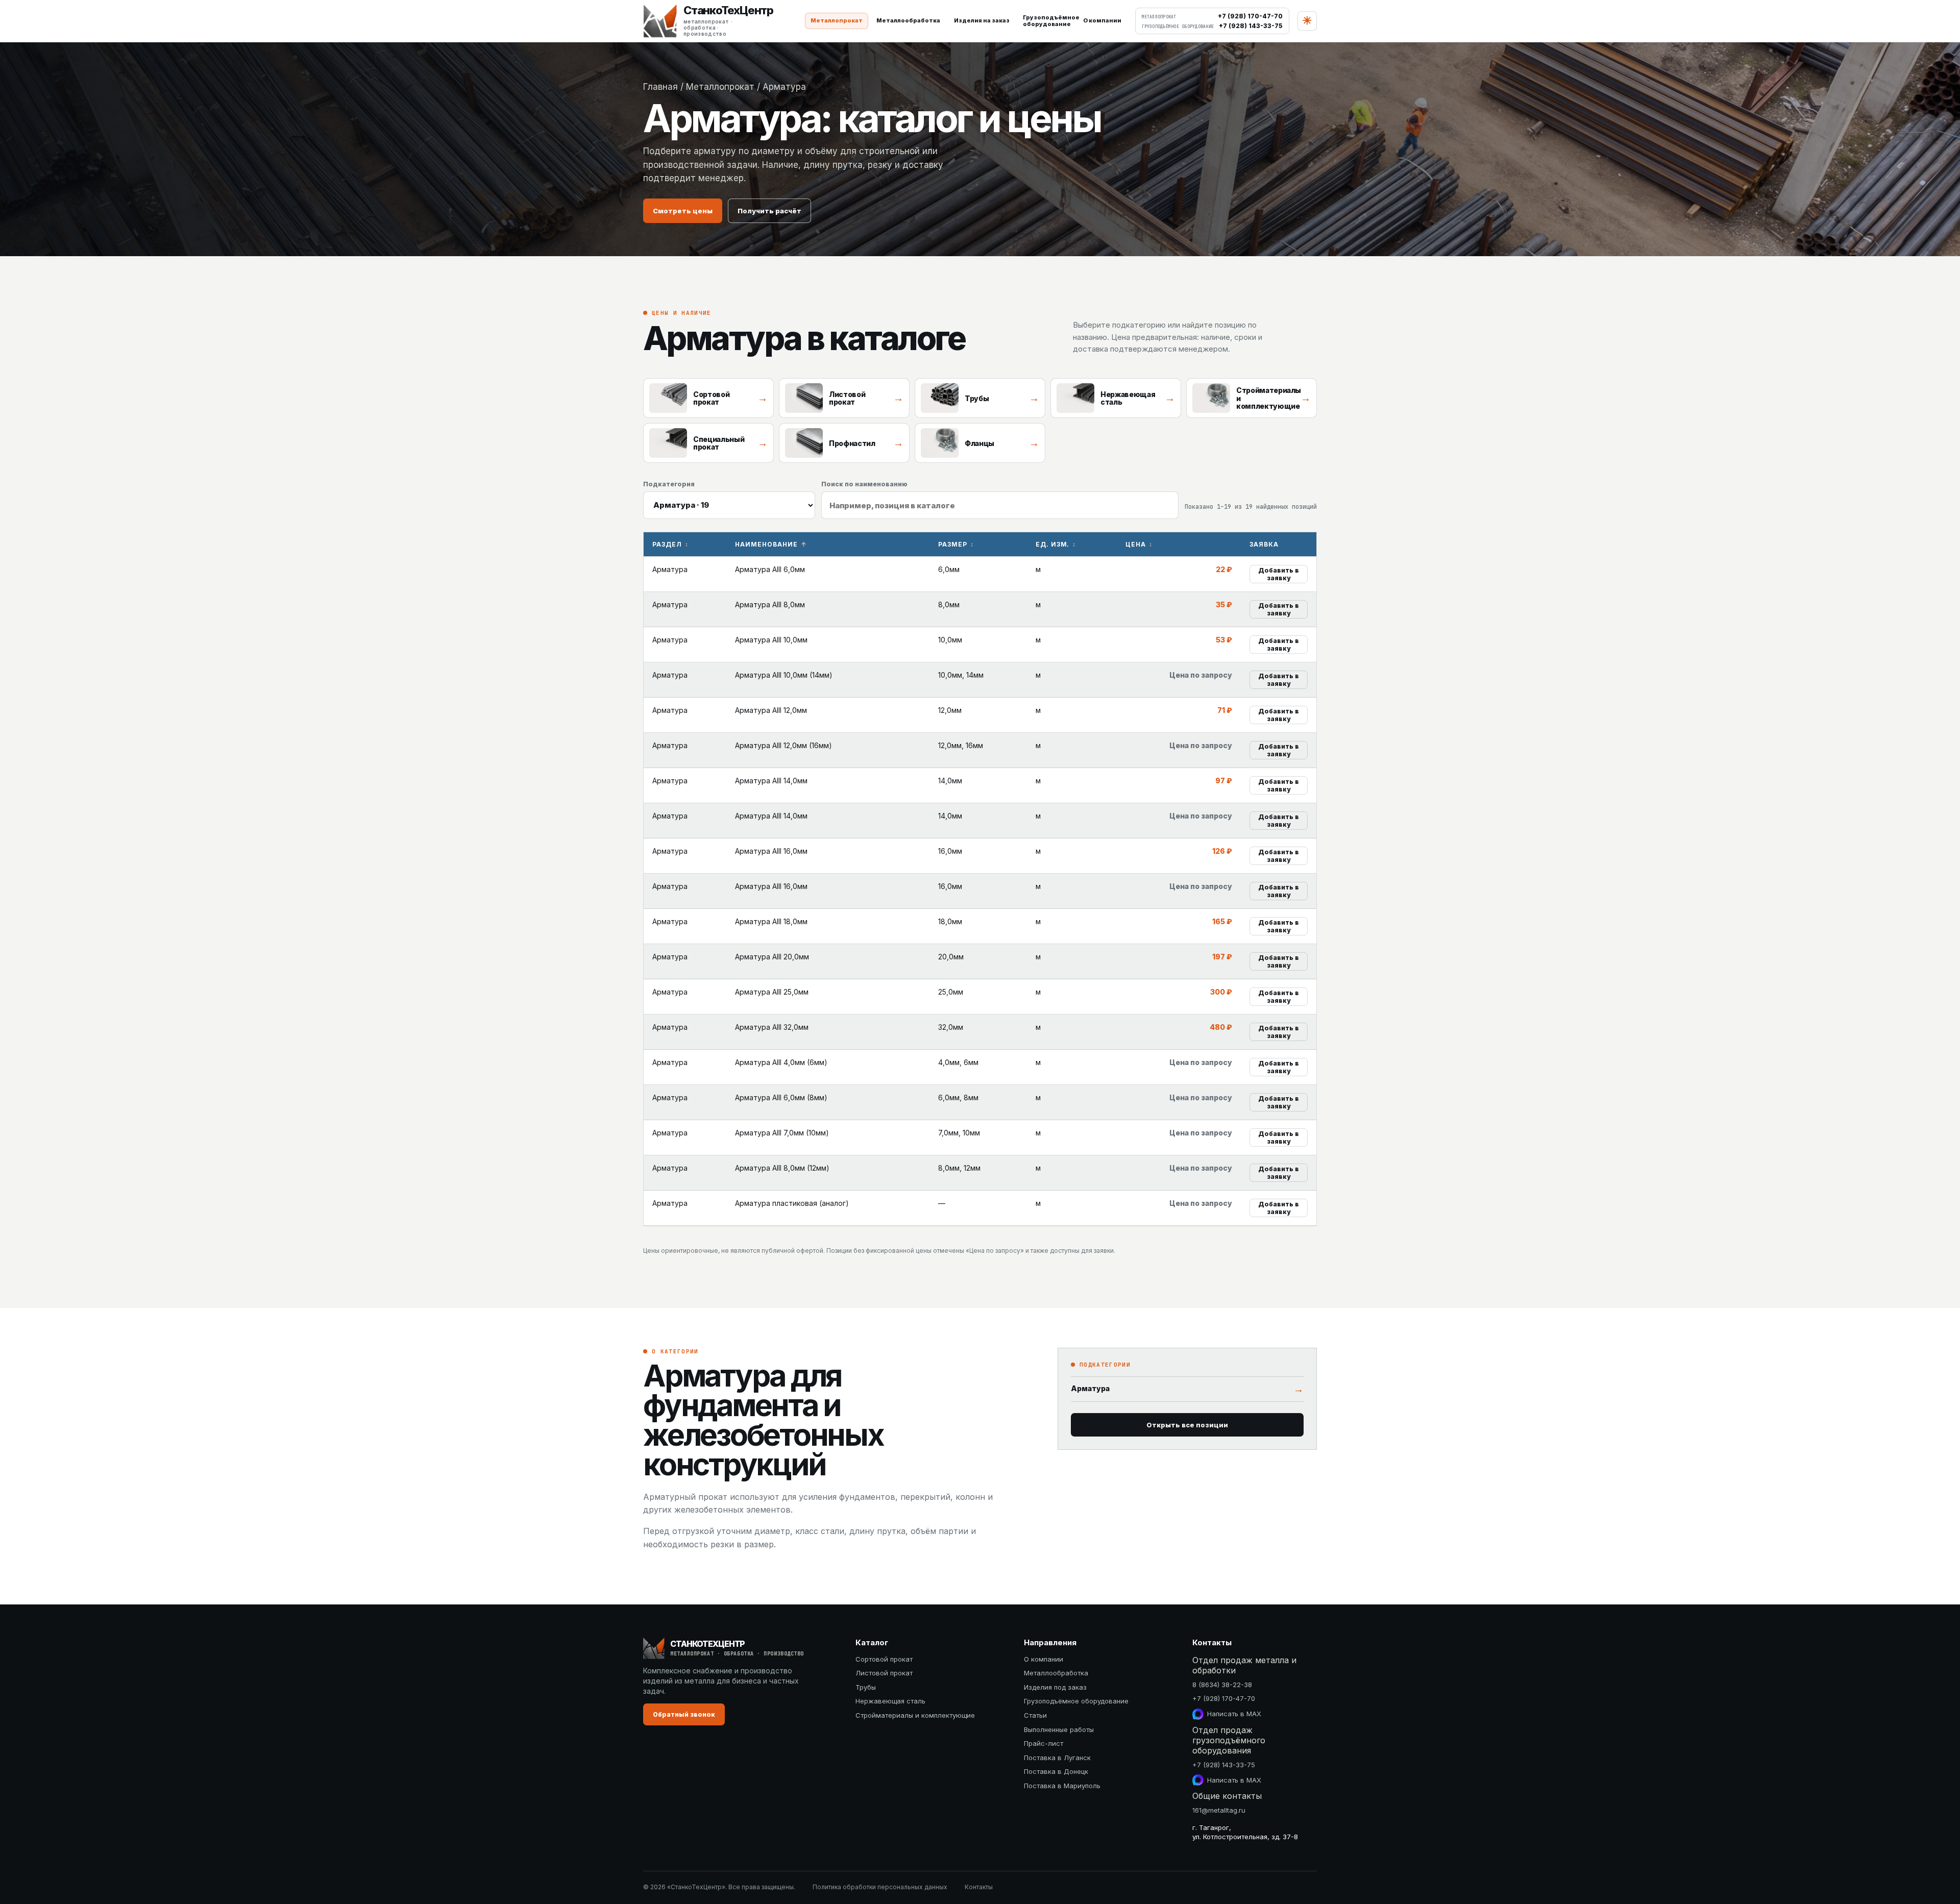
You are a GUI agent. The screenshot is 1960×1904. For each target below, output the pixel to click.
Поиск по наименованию (864, 484)
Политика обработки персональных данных (880, 1887)
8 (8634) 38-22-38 (1222, 1685)
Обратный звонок (684, 1714)
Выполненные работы (1059, 1729)
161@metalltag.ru (1219, 1810)
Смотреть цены (683, 211)
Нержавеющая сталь (890, 1701)
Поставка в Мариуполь (1062, 1786)
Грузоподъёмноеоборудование (1049, 21)
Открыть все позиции (1187, 1425)
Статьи (1035, 1715)
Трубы (866, 1687)
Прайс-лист (1044, 1743)
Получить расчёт (769, 211)
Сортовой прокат (884, 1659)
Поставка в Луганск (1057, 1758)
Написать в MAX (1234, 1714)
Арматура (1187, 1389)
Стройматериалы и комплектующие (915, 1715)
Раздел (667, 544)
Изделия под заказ (1055, 1687)
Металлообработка (908, 20)
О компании (1102, 20)
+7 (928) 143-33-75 (1224, 1765)
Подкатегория (669, 484)
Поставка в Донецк (1056, 1771)
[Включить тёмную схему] (1307, 21)
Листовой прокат (884, 1673)
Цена (1136, 544)
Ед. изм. (1053, 544)
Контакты (979, 1887)
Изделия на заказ (982, 20)
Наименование (766, 544)
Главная (660, 87)
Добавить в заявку (1279, 574)
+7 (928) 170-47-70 (1224, 1698)
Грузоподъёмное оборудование (1076, 1701)
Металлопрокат (837, 20)
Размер (953, 544)
